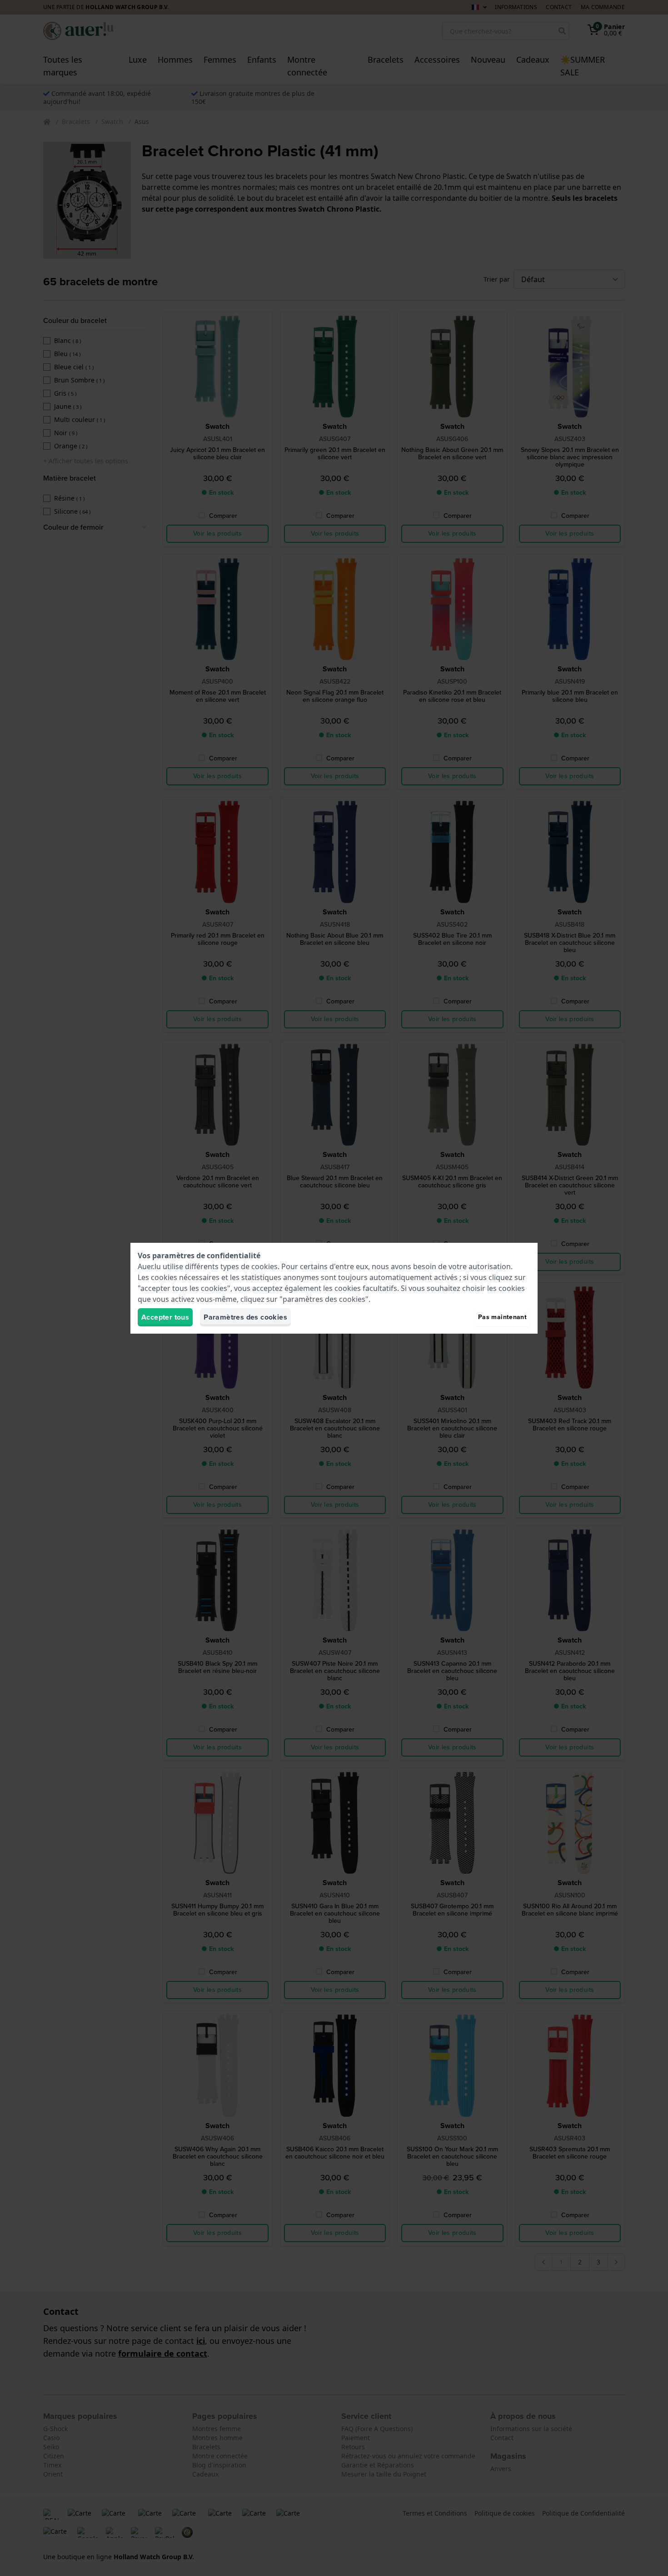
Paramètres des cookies (245, 1317)
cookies (264, 1266)
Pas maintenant (502, 1317)
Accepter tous (165, 1317)
